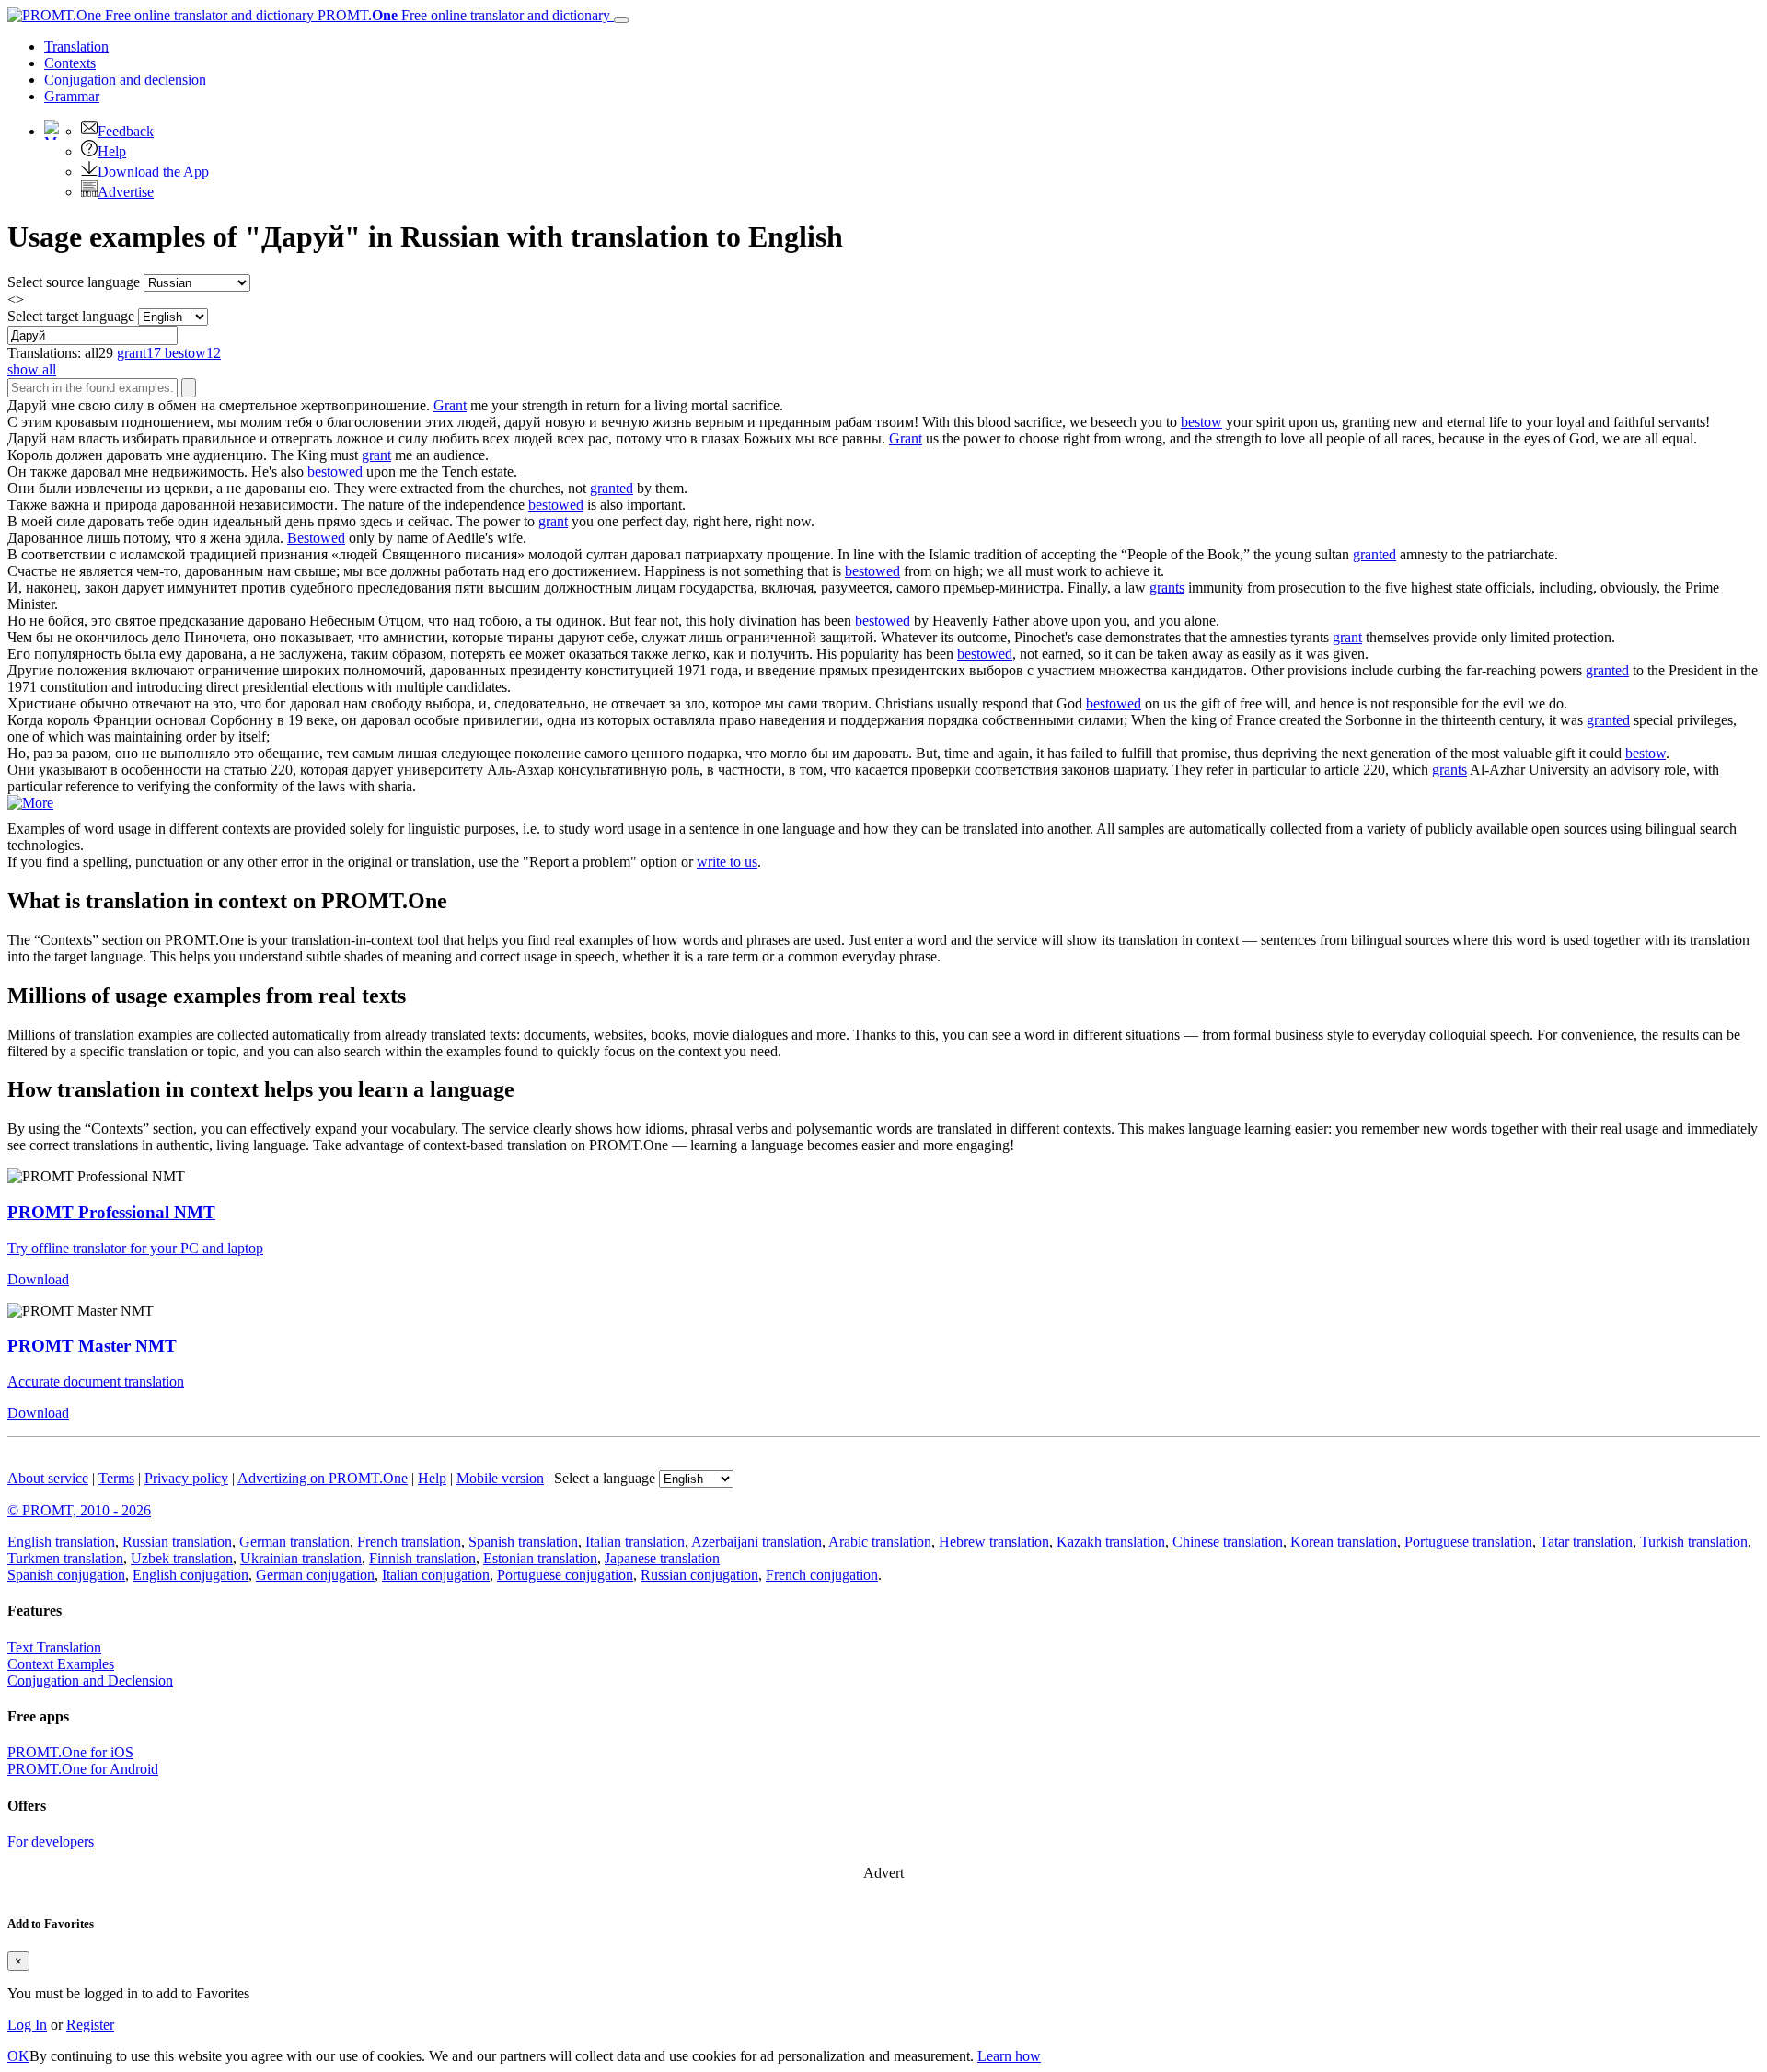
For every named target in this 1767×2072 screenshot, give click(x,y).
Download (38, 1279)
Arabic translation (880, 1542)
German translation (294, 1542)
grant (376, 455)
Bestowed (316, 538)
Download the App (153, 172)
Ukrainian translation (301, 1558)
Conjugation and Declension (90, 1681)
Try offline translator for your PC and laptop (135, 1248)
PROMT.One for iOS (70, 1752)
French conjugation (822, 1575)
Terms (116, 1478)
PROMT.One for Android (83, 1769)
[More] (30, 803)
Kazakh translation (1111, 1542)
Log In (27, 2025)
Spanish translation (523, 1542)
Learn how (1009, 2056)
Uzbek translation (182, 1558)
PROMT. (462, 15)
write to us (727, 862)
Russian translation (177, 1542)
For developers (51, 1842)
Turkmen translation (65, 1558)
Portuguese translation (1468, 1542)
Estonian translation (540, 1558)
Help (112, 151)
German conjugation (315, 1575)
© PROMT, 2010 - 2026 (79, 1510)
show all (32, 369)
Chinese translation (1228, 1542)
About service (48, 1478)
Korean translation (1344, 1542)
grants (1167, 587)
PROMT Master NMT (92, 1346)
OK (18, 2056)
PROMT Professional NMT (111, 1212)
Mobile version (500, 1478)
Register (90, 2025)
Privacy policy (186, 1478)
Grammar (72, 96)
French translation (409, 1542)
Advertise (126, 192)
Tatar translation (1586, 1542)
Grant (450, 405)
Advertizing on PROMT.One (323, 1478)
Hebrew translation (994, 1542)
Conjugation (125, 80)
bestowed (335, 472)
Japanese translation (662, 1558)
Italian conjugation (436, 1575)
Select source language (74, 282)
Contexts (70, 63)
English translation (61, 1542)
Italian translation (635, 1542)
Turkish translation (1694, 1542)
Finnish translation (422, 1558)
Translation (76, 46)
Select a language (605, 1478)
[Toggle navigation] (621, 20)
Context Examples (61, 1664)
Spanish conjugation (66, 1575)
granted (612, 488)
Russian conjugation (699, 1575)
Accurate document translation (96, 1381)
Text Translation (54, 1647)
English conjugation (191, 1575)
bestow (1201, 422)
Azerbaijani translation (756, 1542)
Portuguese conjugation (565, 1575)
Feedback (126, 131)
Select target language (71, 316)
